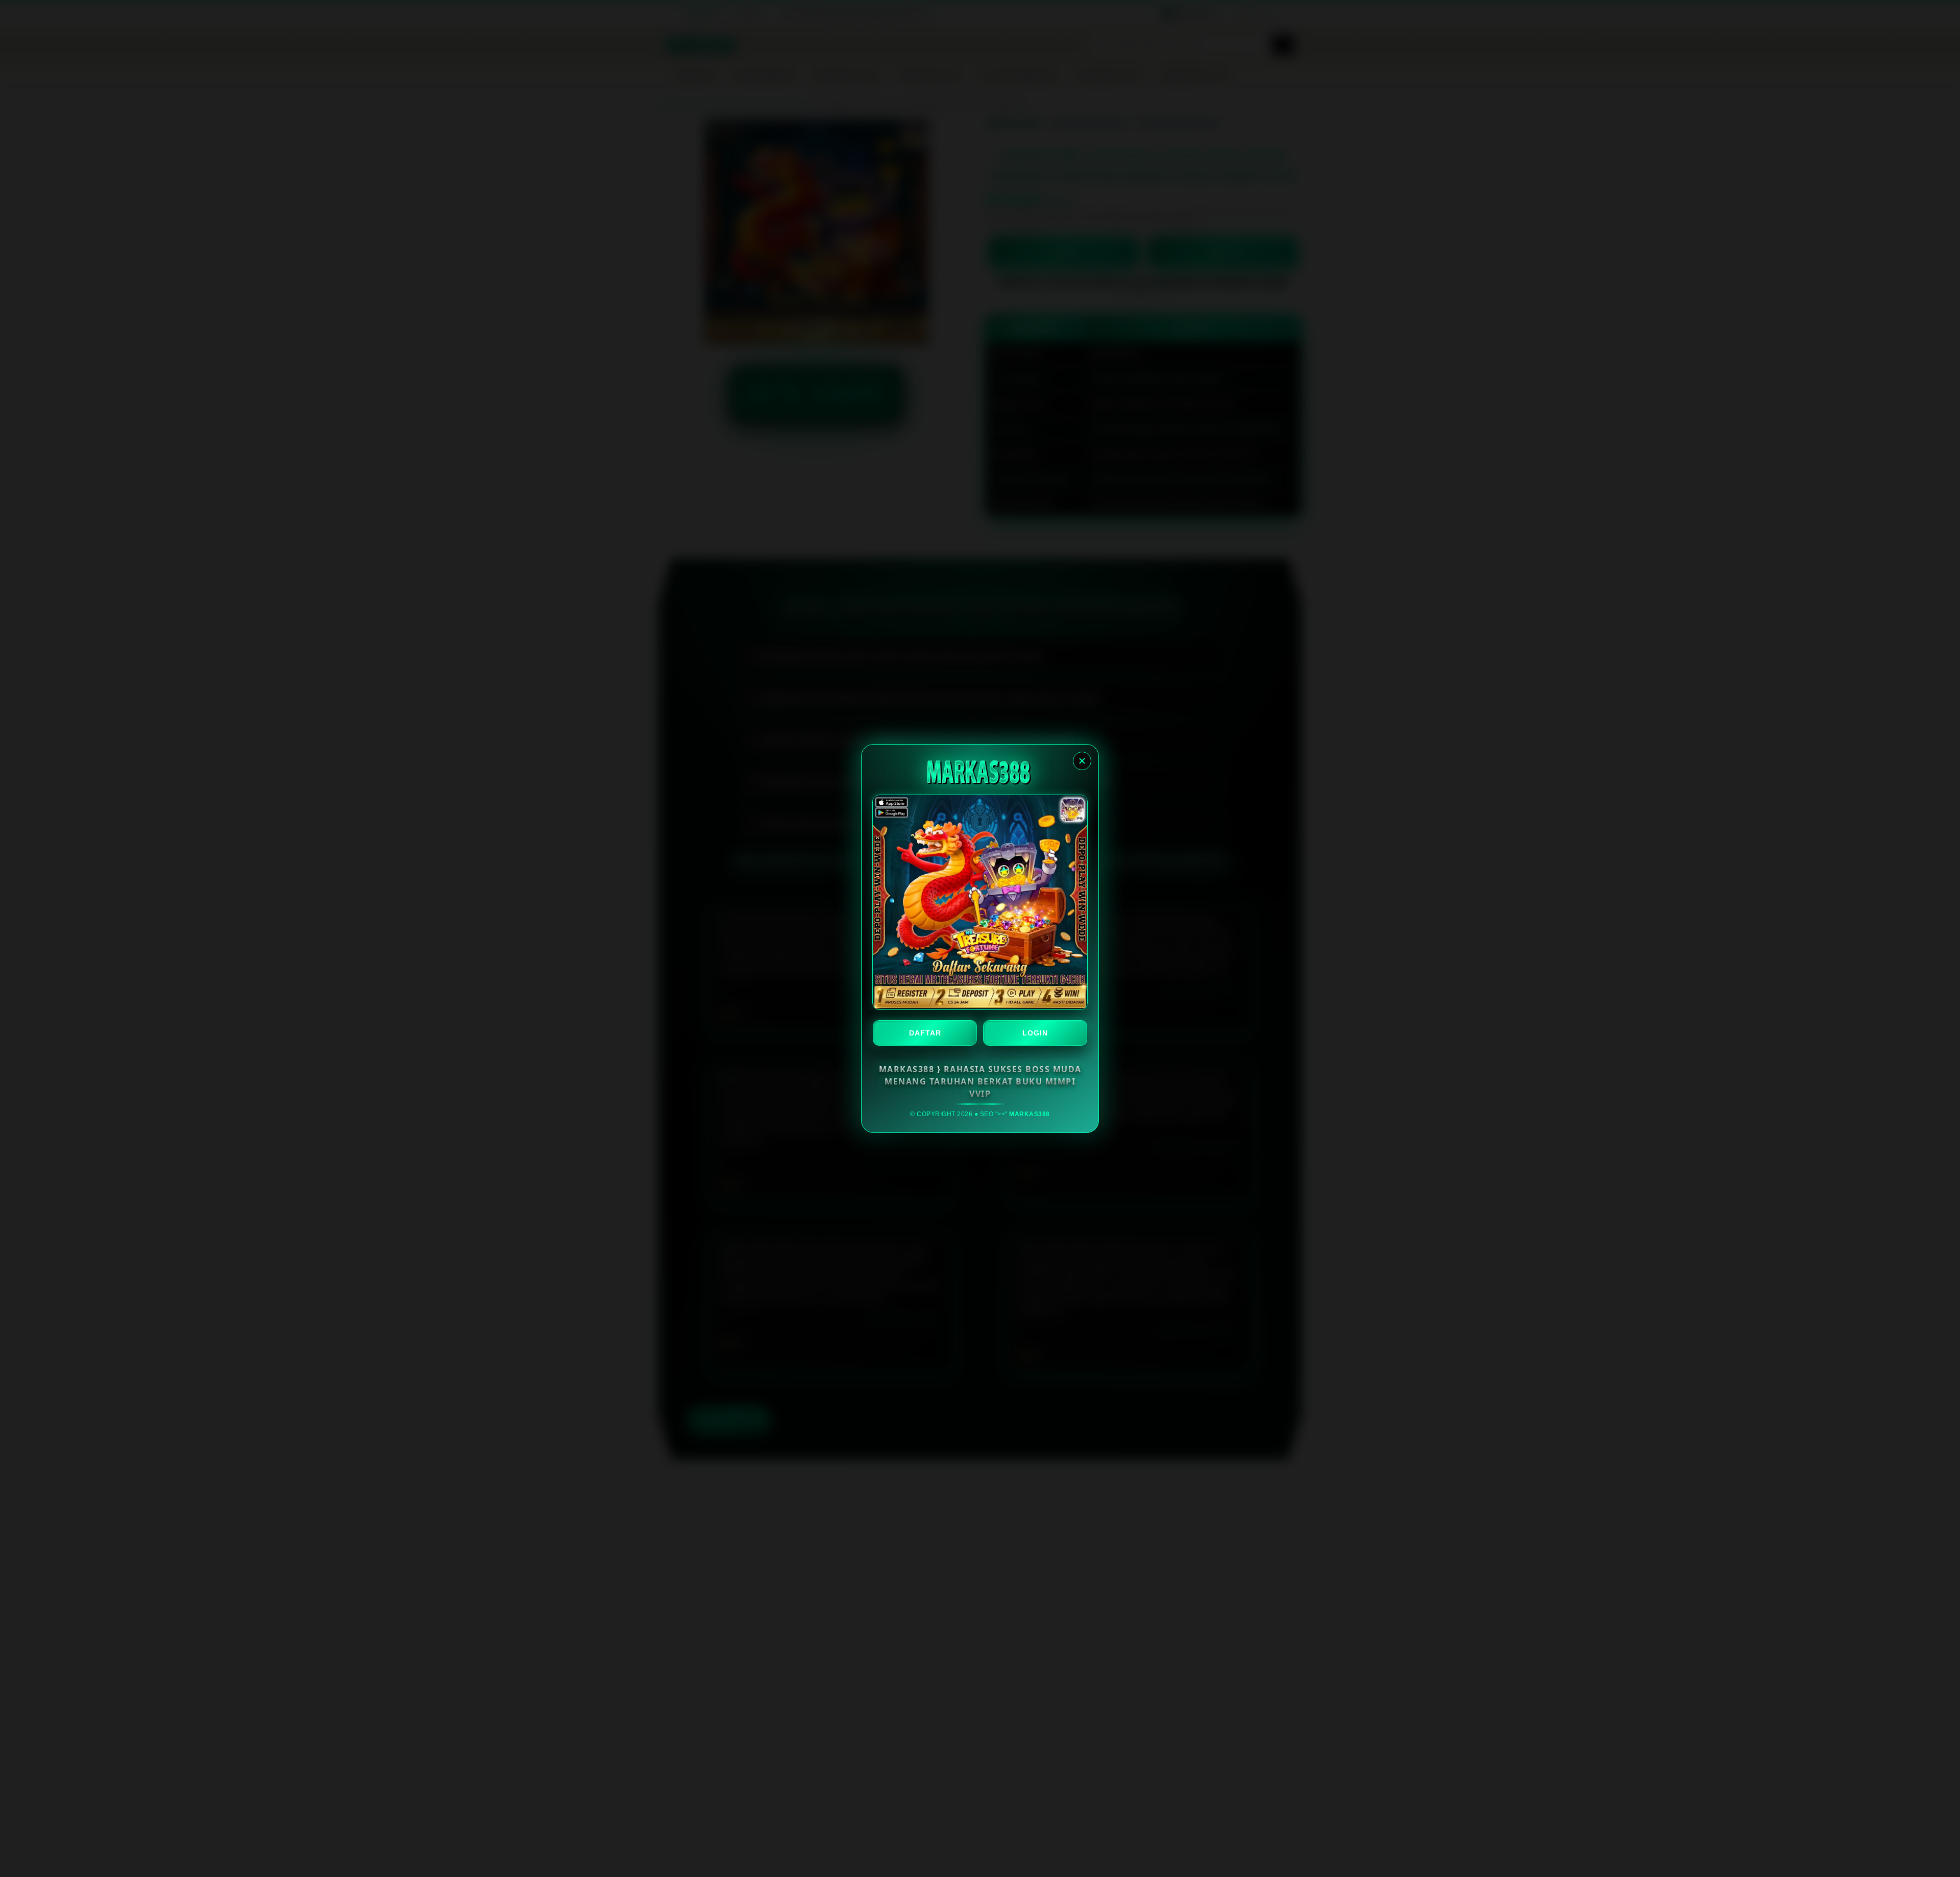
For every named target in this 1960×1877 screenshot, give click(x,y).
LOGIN (1035, 1033)
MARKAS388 (1030, 1114)
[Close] (1082, 761)
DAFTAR (925, 1033)
